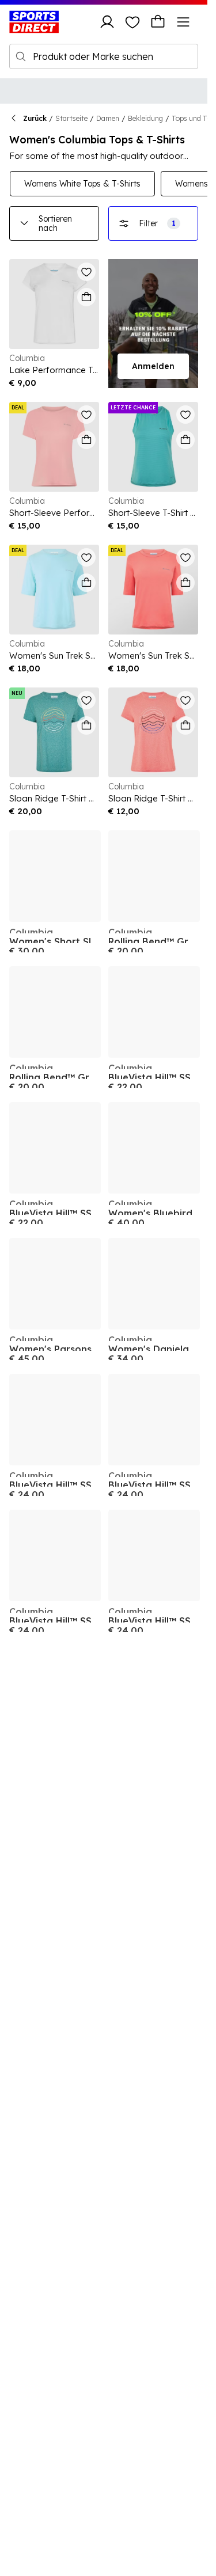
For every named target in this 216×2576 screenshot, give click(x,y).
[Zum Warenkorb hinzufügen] (86, 297)
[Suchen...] (21, 56)
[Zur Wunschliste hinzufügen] (86, 272)
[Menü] (183, 22)
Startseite (71, 118)
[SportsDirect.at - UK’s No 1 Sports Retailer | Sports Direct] (34, 22)
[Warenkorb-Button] (158, 22)
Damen (108, 118)
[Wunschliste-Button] (132, 22)
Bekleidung (145, 118)
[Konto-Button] (107, 22)
